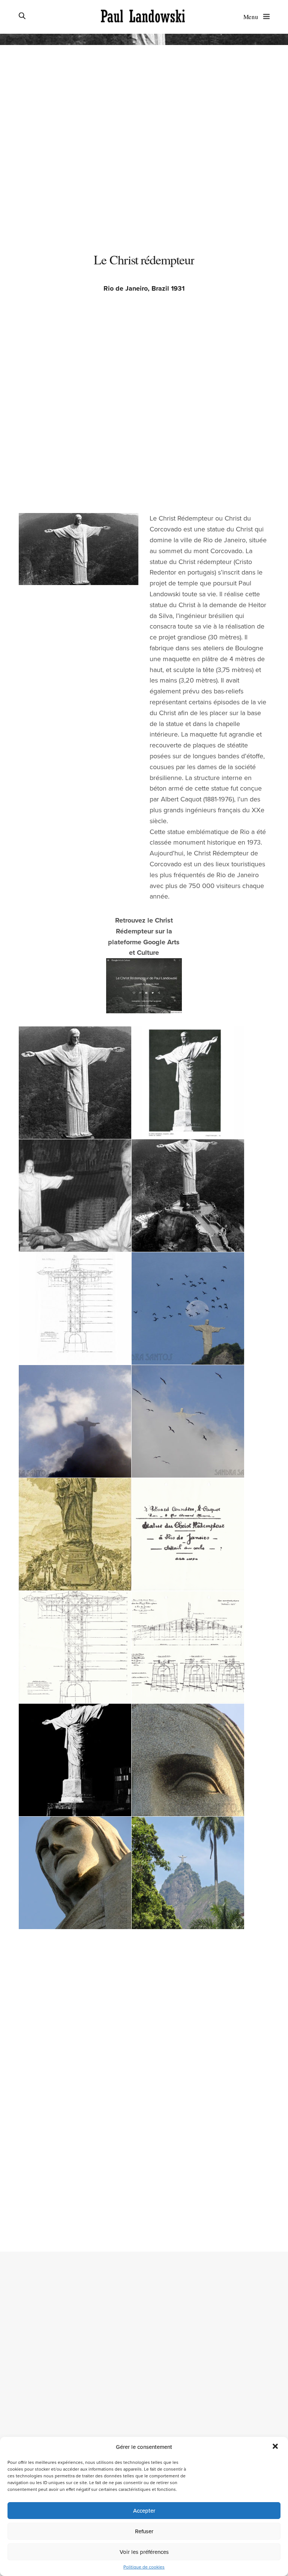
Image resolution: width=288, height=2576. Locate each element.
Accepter (144, 2511)
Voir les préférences (144, 2552)
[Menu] (265, 16)
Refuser (144, 2531)
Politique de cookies (144, 2567)
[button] (276, 2447)
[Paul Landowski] (143, 17)
